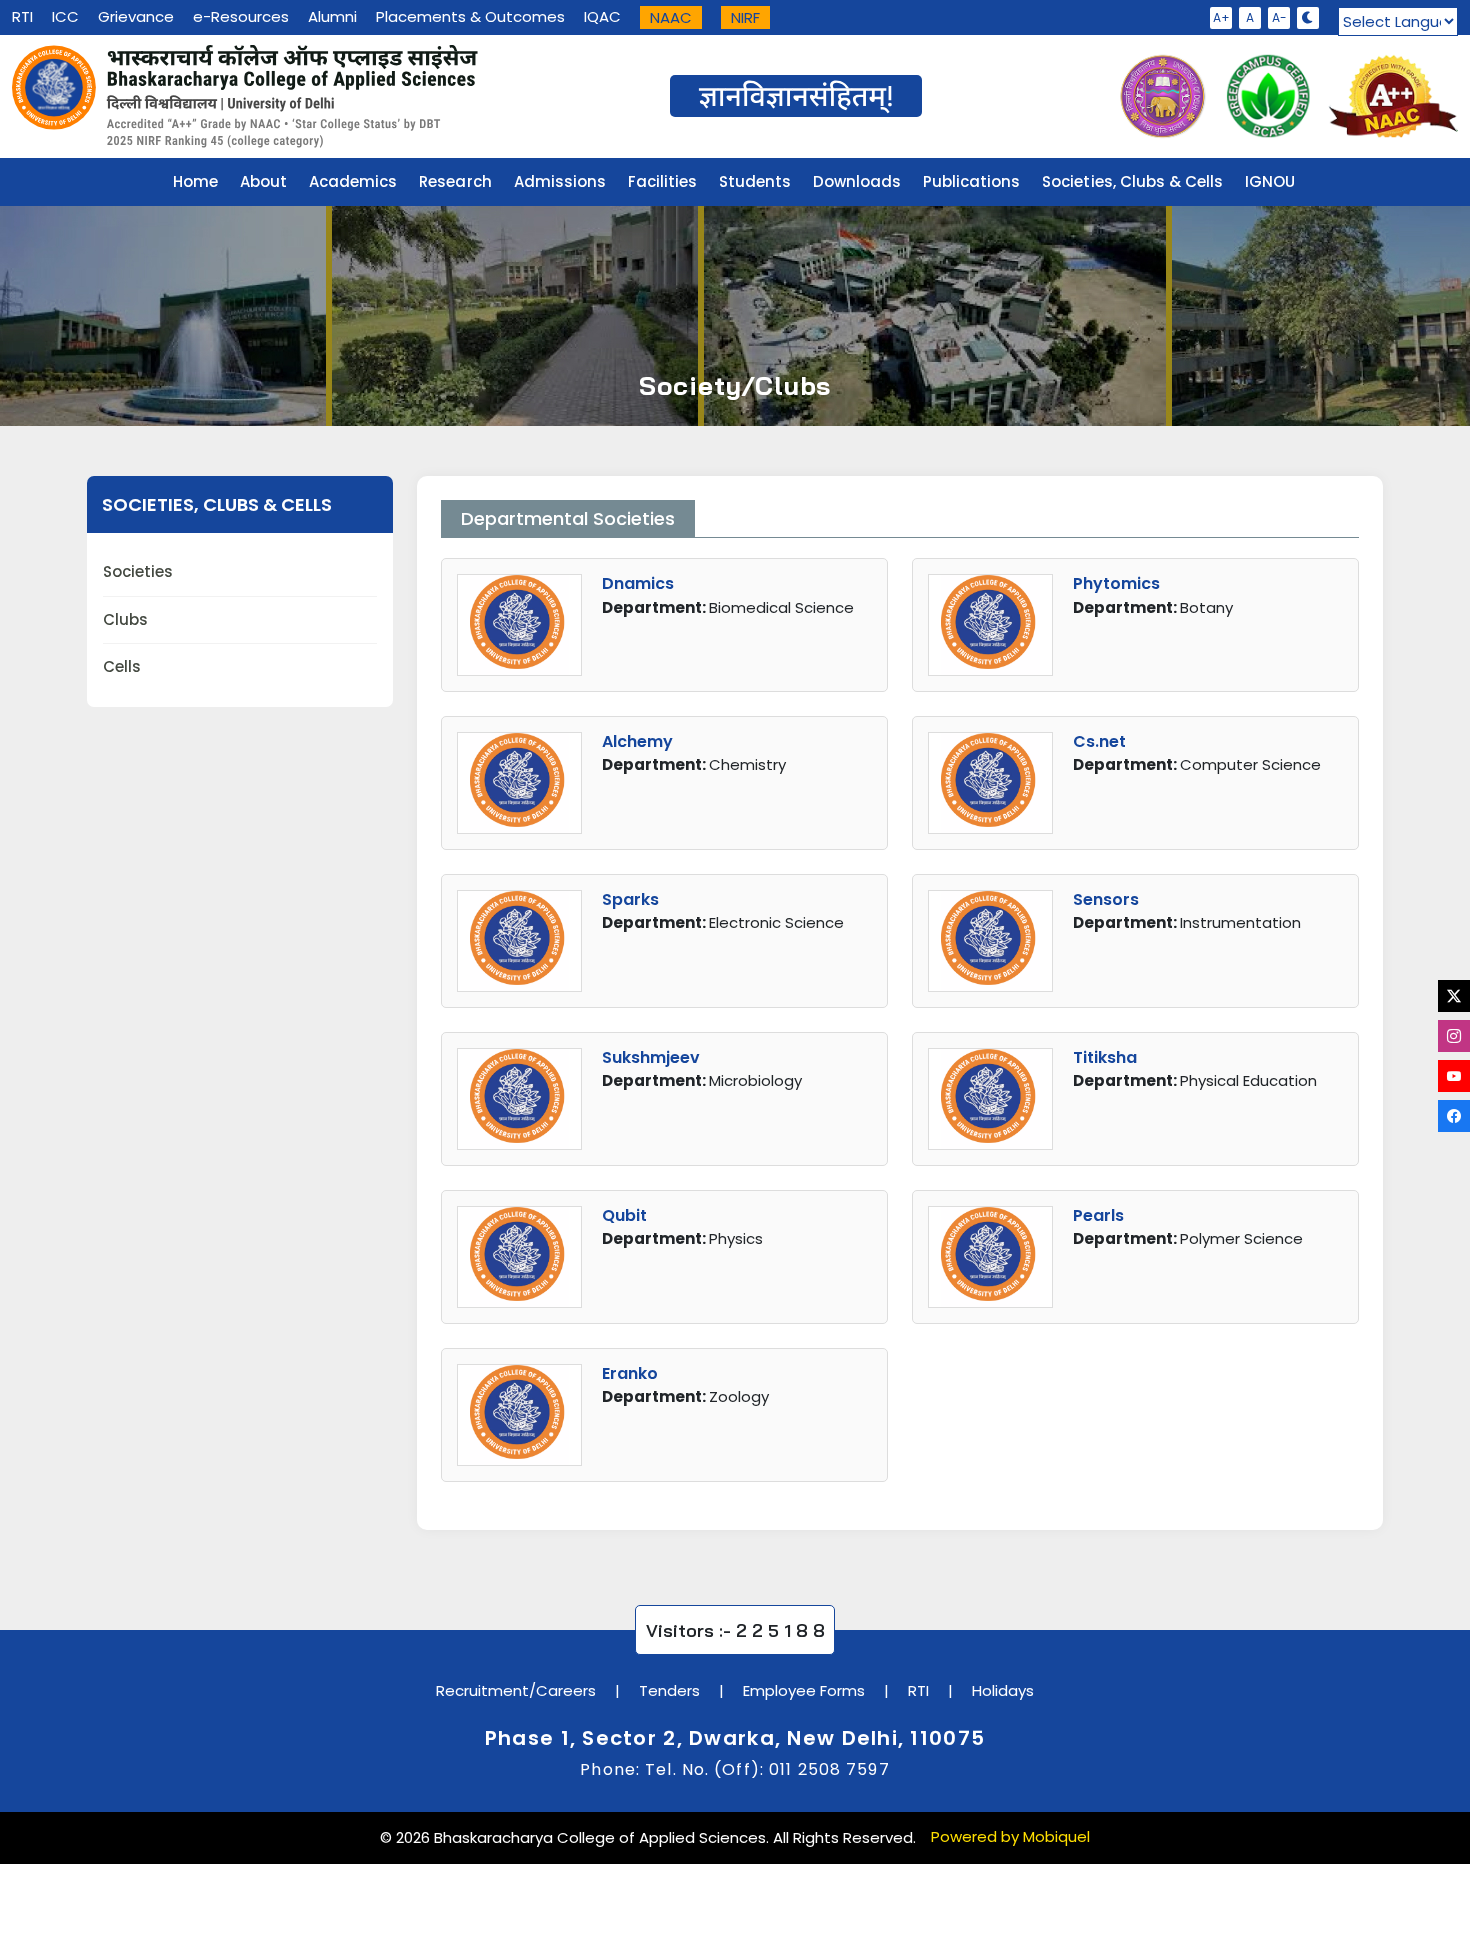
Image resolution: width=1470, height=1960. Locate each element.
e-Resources (241, 16)
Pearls (1098, 1215)
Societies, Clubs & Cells (1132, 181)
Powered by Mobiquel (1010, 1836)
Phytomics (1116, 583)
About (263, 181)
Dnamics (638, 583)
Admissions (560, 181)
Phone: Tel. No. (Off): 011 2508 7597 (734, 1769)
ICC (65, 16)
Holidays (1003, 1690)
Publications (971, 181)
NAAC (671, 17)
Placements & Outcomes (470, 16)
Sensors (1106, 899)
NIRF (745, 17)
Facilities (662, 181)
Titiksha (1105, 1057)
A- (1279, 17)
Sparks (630, 899)
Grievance (136, 16)
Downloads (857, 181)
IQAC (602, 16)
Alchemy (637, 741)
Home (195, 181)
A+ (1221, 17)
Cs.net (1099, 741)
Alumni (332, 16)
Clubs (125, 619)
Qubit (624, 1215)
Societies (138, 571)
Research (455, 181)
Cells (122, 666)
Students (755, 181)
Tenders (669, 1690)
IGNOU (1270, 181)
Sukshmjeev (651, 1057)
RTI (22, 16)
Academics (353, 181)
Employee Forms (804, 1690)
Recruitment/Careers (516, 1690)
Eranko (630, 1373)
